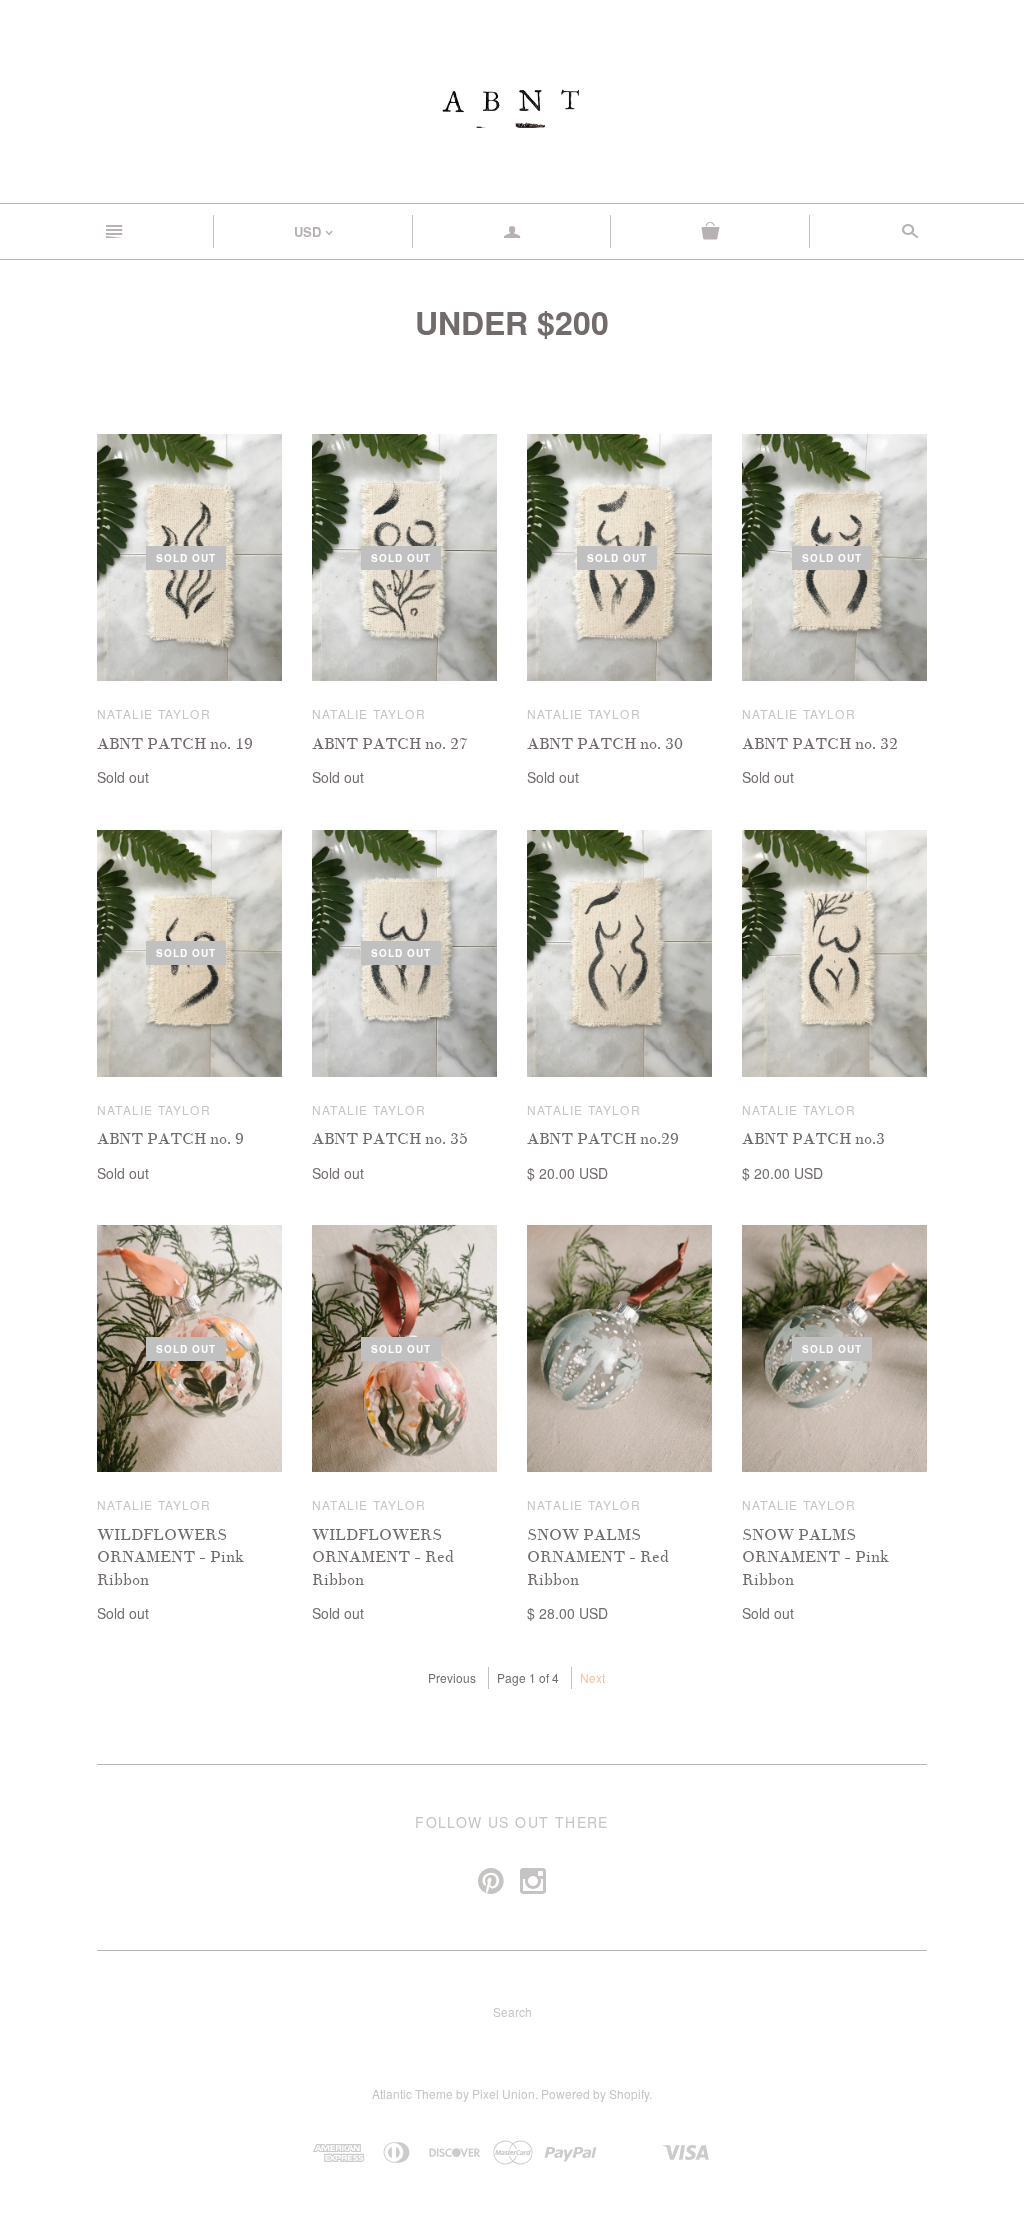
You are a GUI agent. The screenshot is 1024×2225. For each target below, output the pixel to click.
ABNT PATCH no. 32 (820, 744)
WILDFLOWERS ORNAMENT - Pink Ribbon (170, 1557)
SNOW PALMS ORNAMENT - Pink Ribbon (815, 1557)
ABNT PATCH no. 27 (390, 744)
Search (512, 2011)
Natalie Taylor (154, 713)
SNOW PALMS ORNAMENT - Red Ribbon (598, 1557)
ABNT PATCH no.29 (603, 1139)
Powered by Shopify (595, 2093)
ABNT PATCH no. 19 (175, 744)
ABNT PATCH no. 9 (170, 1139)
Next (592, 1677)
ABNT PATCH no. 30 (605, 744)
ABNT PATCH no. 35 (390, 1139)
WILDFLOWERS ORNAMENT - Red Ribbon (383, 1557)
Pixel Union (503, 2093)
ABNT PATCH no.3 (813, 1139)
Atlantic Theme (412, 2093)
